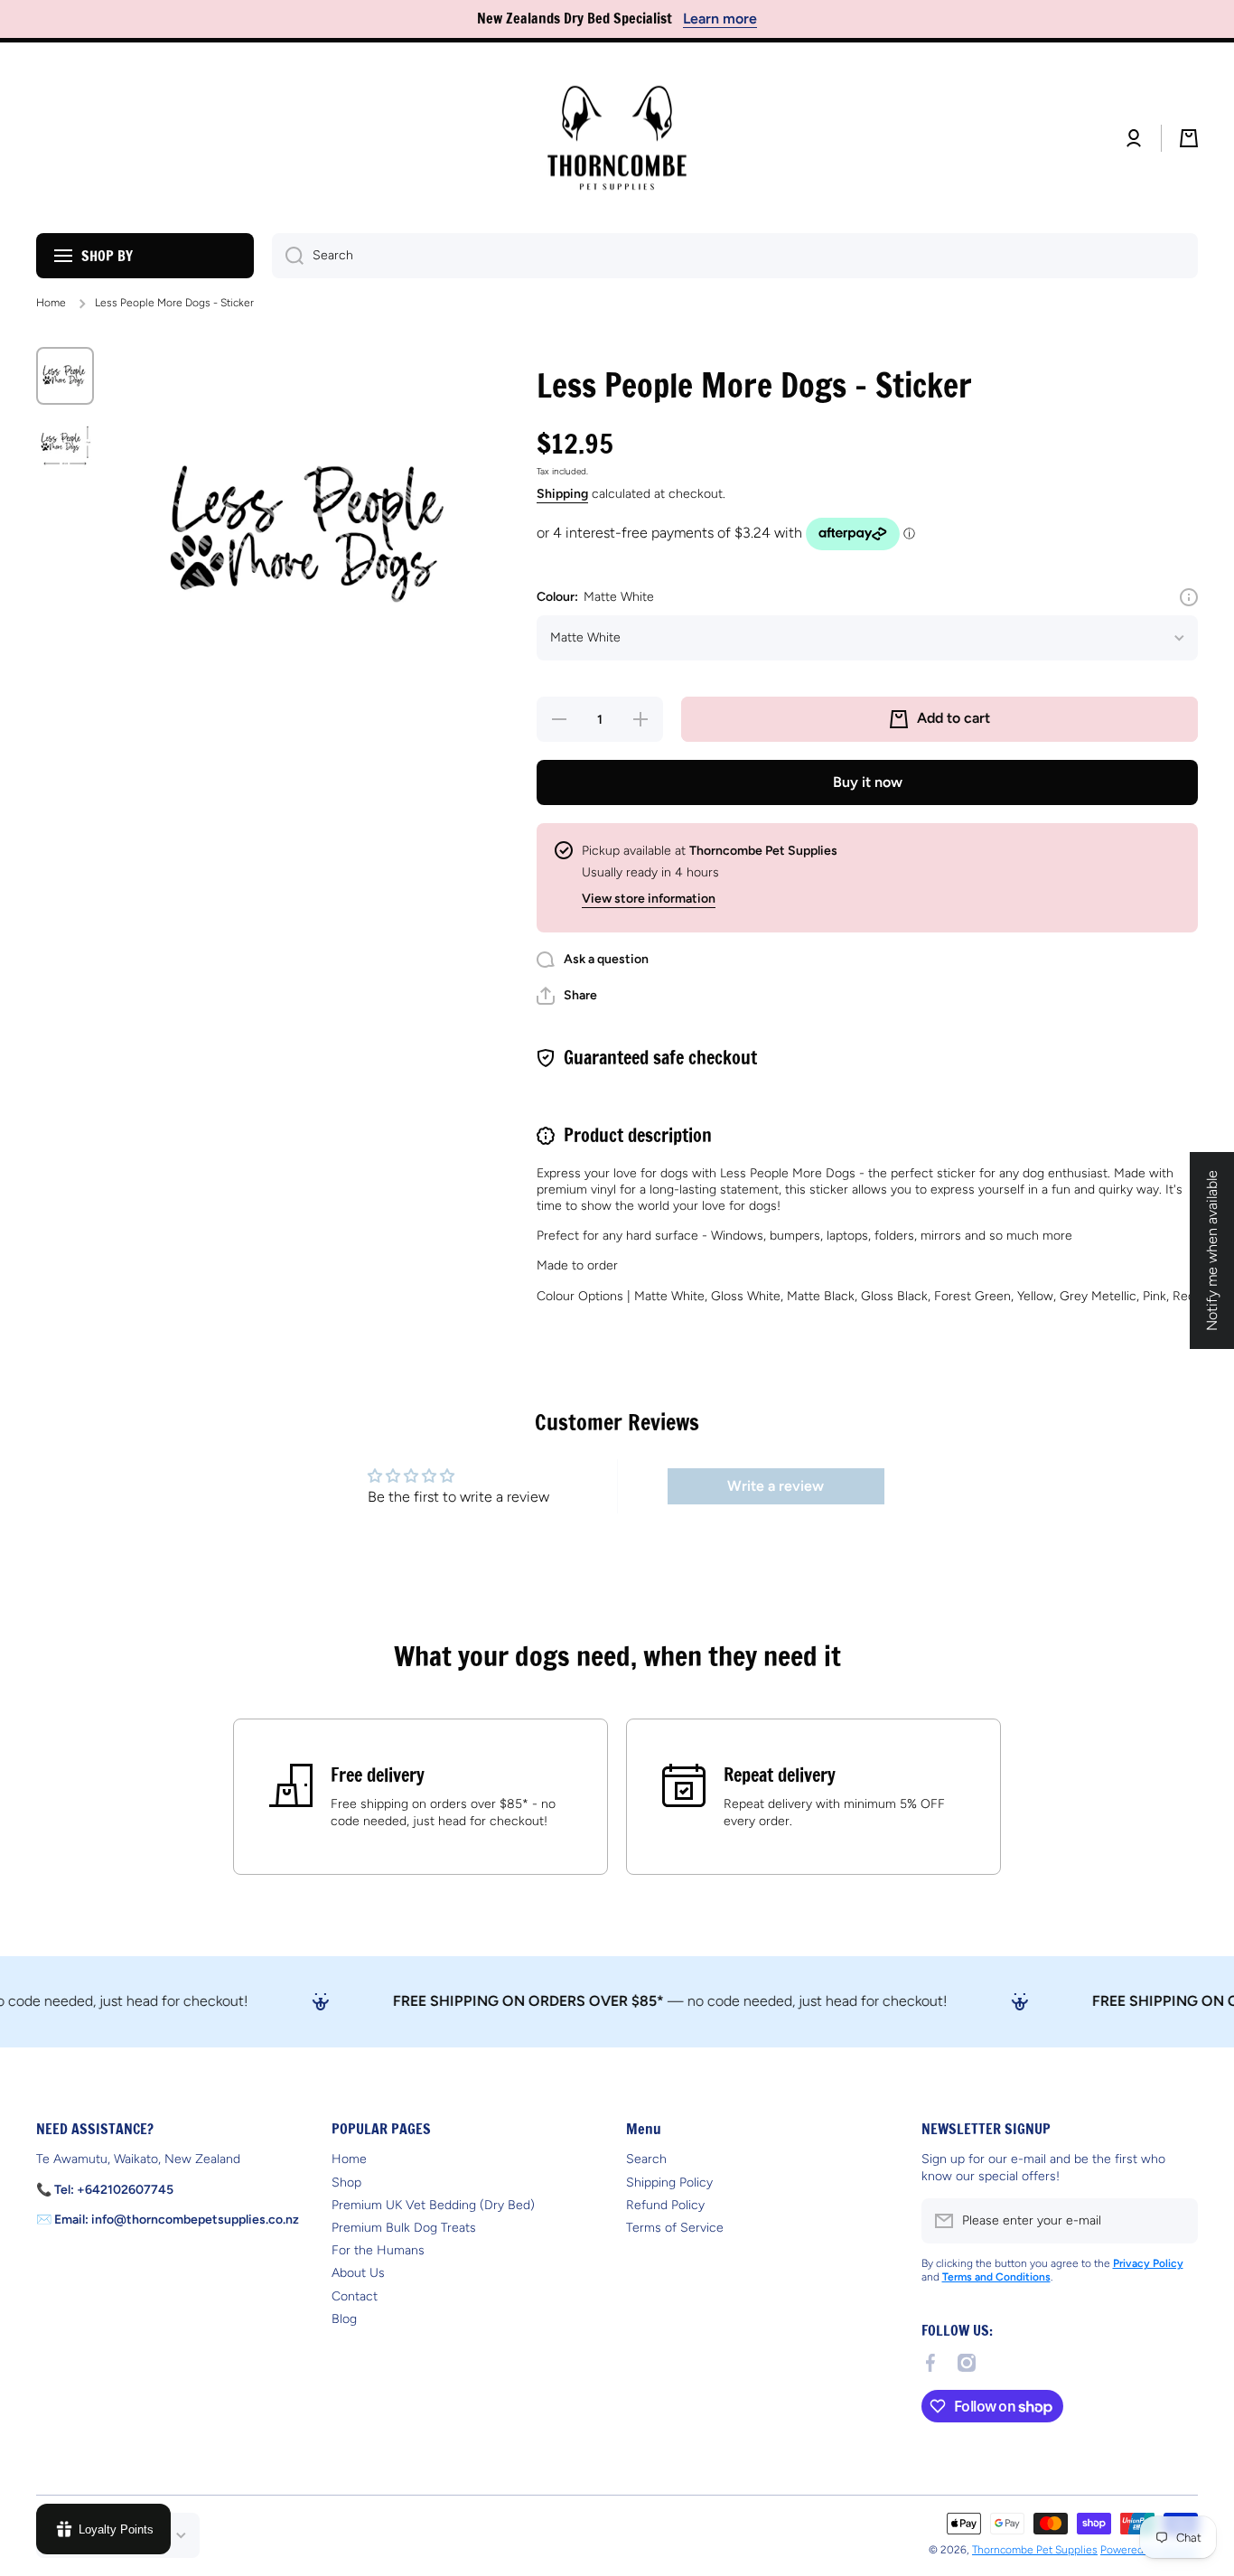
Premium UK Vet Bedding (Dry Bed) (433, 2205)
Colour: (595, 597)
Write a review (776, 1486)
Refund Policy (665, 2205)
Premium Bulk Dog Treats (404, 2228)
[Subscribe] (1175, 2221)
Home (51, 303)
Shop (346, 2183)
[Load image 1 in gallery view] (65, 376)
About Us (358, 2273)
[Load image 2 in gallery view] (65, 443)
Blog (344, 2319)
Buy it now (868, 782)
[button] (1189, 138)
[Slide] (1189, 597)
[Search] (288, 256)
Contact (355, 2296)
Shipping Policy (669, 2183)
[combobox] (735, 256)
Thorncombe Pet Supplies (1035, 2550)
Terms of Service (675, 2228)
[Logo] (617, 138)
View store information (649, 899)
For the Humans (378, 2250)
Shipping (562, 494)
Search (646, 2159)
